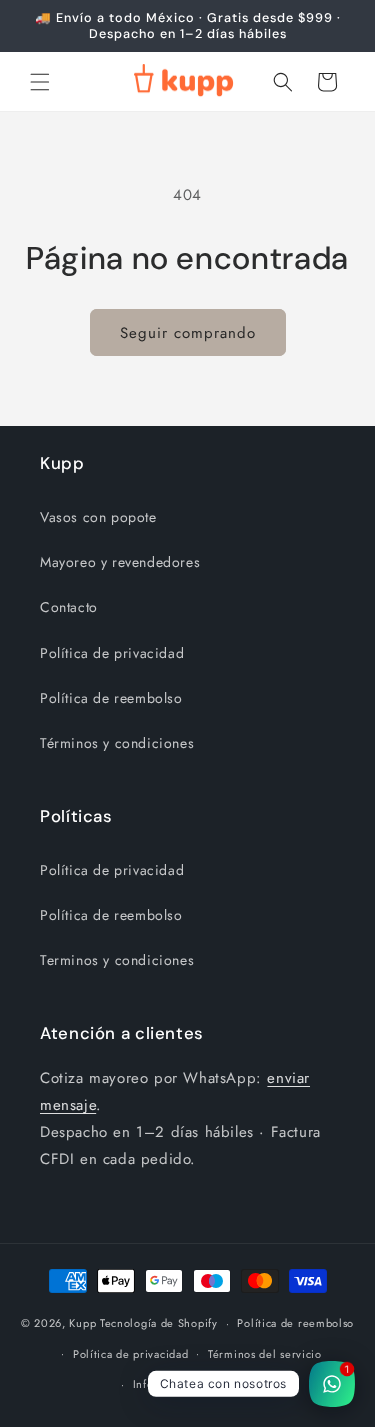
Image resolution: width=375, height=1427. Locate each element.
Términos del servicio (265, 1354)
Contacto (69, 607)
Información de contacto (197, 1384)
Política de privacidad (112, 653)
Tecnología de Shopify (159, 1323)
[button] (40, 82)
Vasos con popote (98, 517)
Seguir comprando (188, 333)
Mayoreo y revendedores (120, 562)
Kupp (82, 1323)
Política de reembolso (111, 698)
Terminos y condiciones (117, 960)
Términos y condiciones (117, 743)
